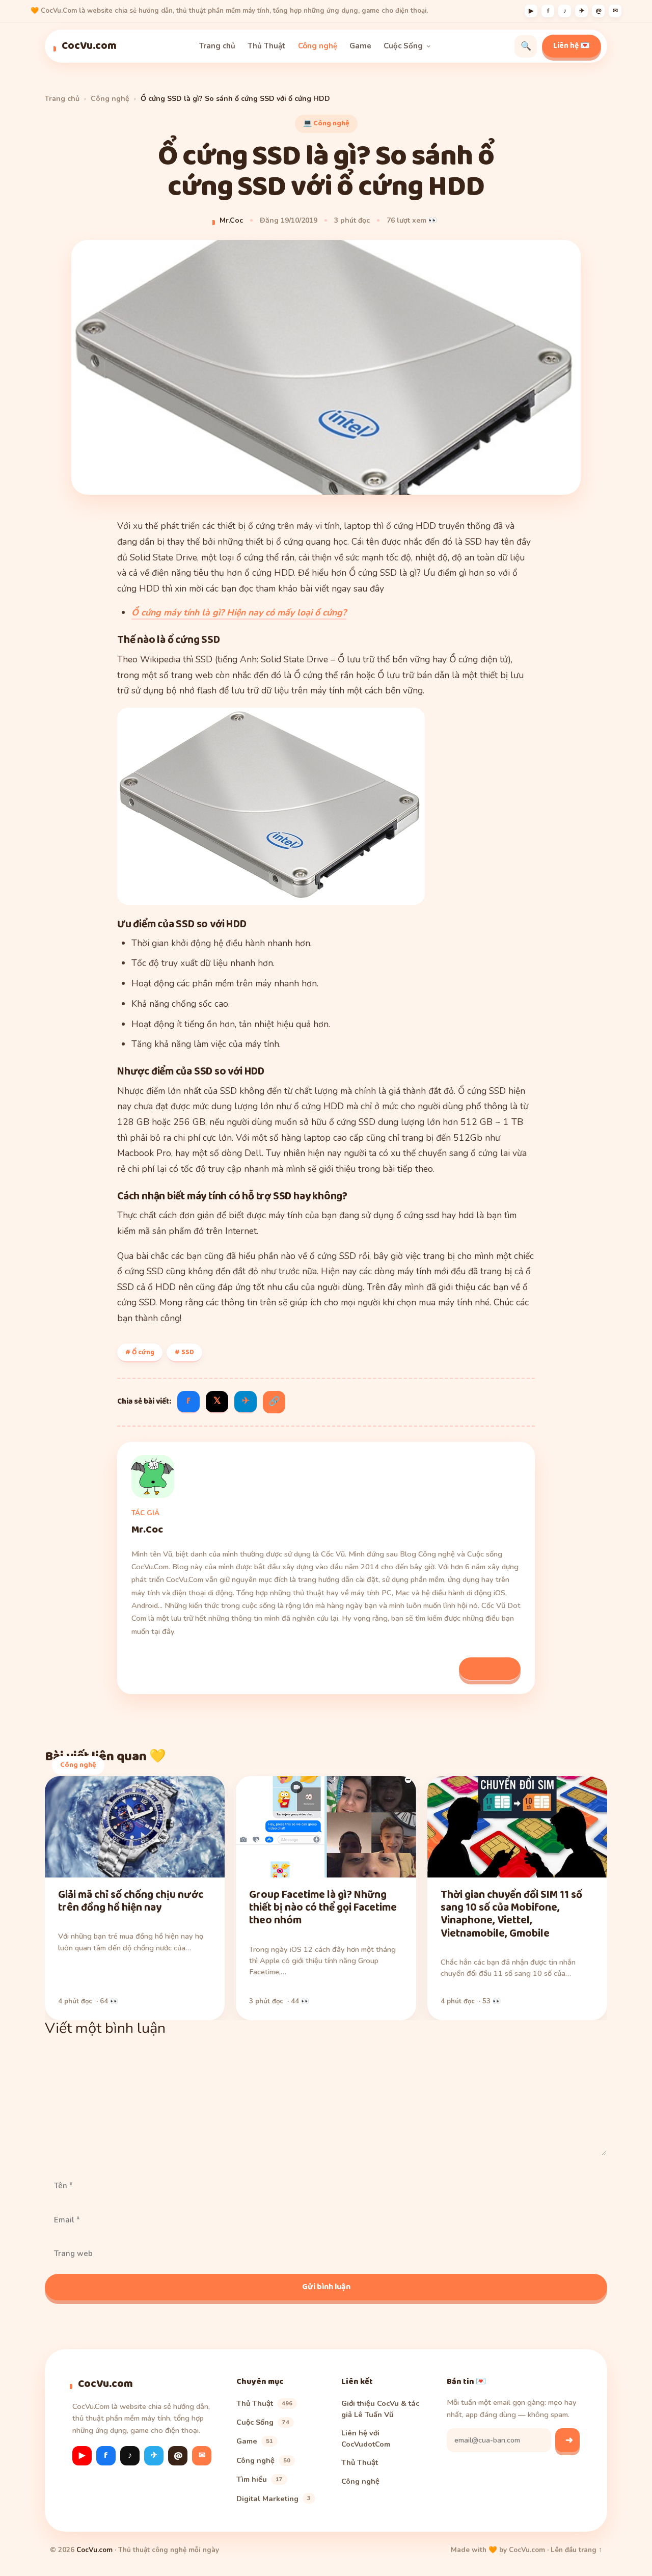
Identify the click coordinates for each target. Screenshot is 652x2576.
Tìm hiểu (260, 2479)
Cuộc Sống (403, 46)
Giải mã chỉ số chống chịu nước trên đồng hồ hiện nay (131, 1901)
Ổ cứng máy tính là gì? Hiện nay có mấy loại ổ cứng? (239, 612)
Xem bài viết (490, 1668)
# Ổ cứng (140, 1352)
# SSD (184, 1352)
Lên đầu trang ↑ (576, 2550)
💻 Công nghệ (326, 123)
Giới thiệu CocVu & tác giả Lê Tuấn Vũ (380, 2409)
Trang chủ (217, 46)
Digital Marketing (274, 2499)
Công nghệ (318, 46)
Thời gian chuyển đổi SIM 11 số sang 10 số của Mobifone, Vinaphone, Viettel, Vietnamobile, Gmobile (511, 1914)
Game (360, 46)
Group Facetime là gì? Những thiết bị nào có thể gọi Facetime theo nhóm (323, 1908)
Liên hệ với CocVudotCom (366, 2438)
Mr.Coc (231, 220)
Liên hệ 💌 (572, 46)
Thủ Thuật (267, 46)
